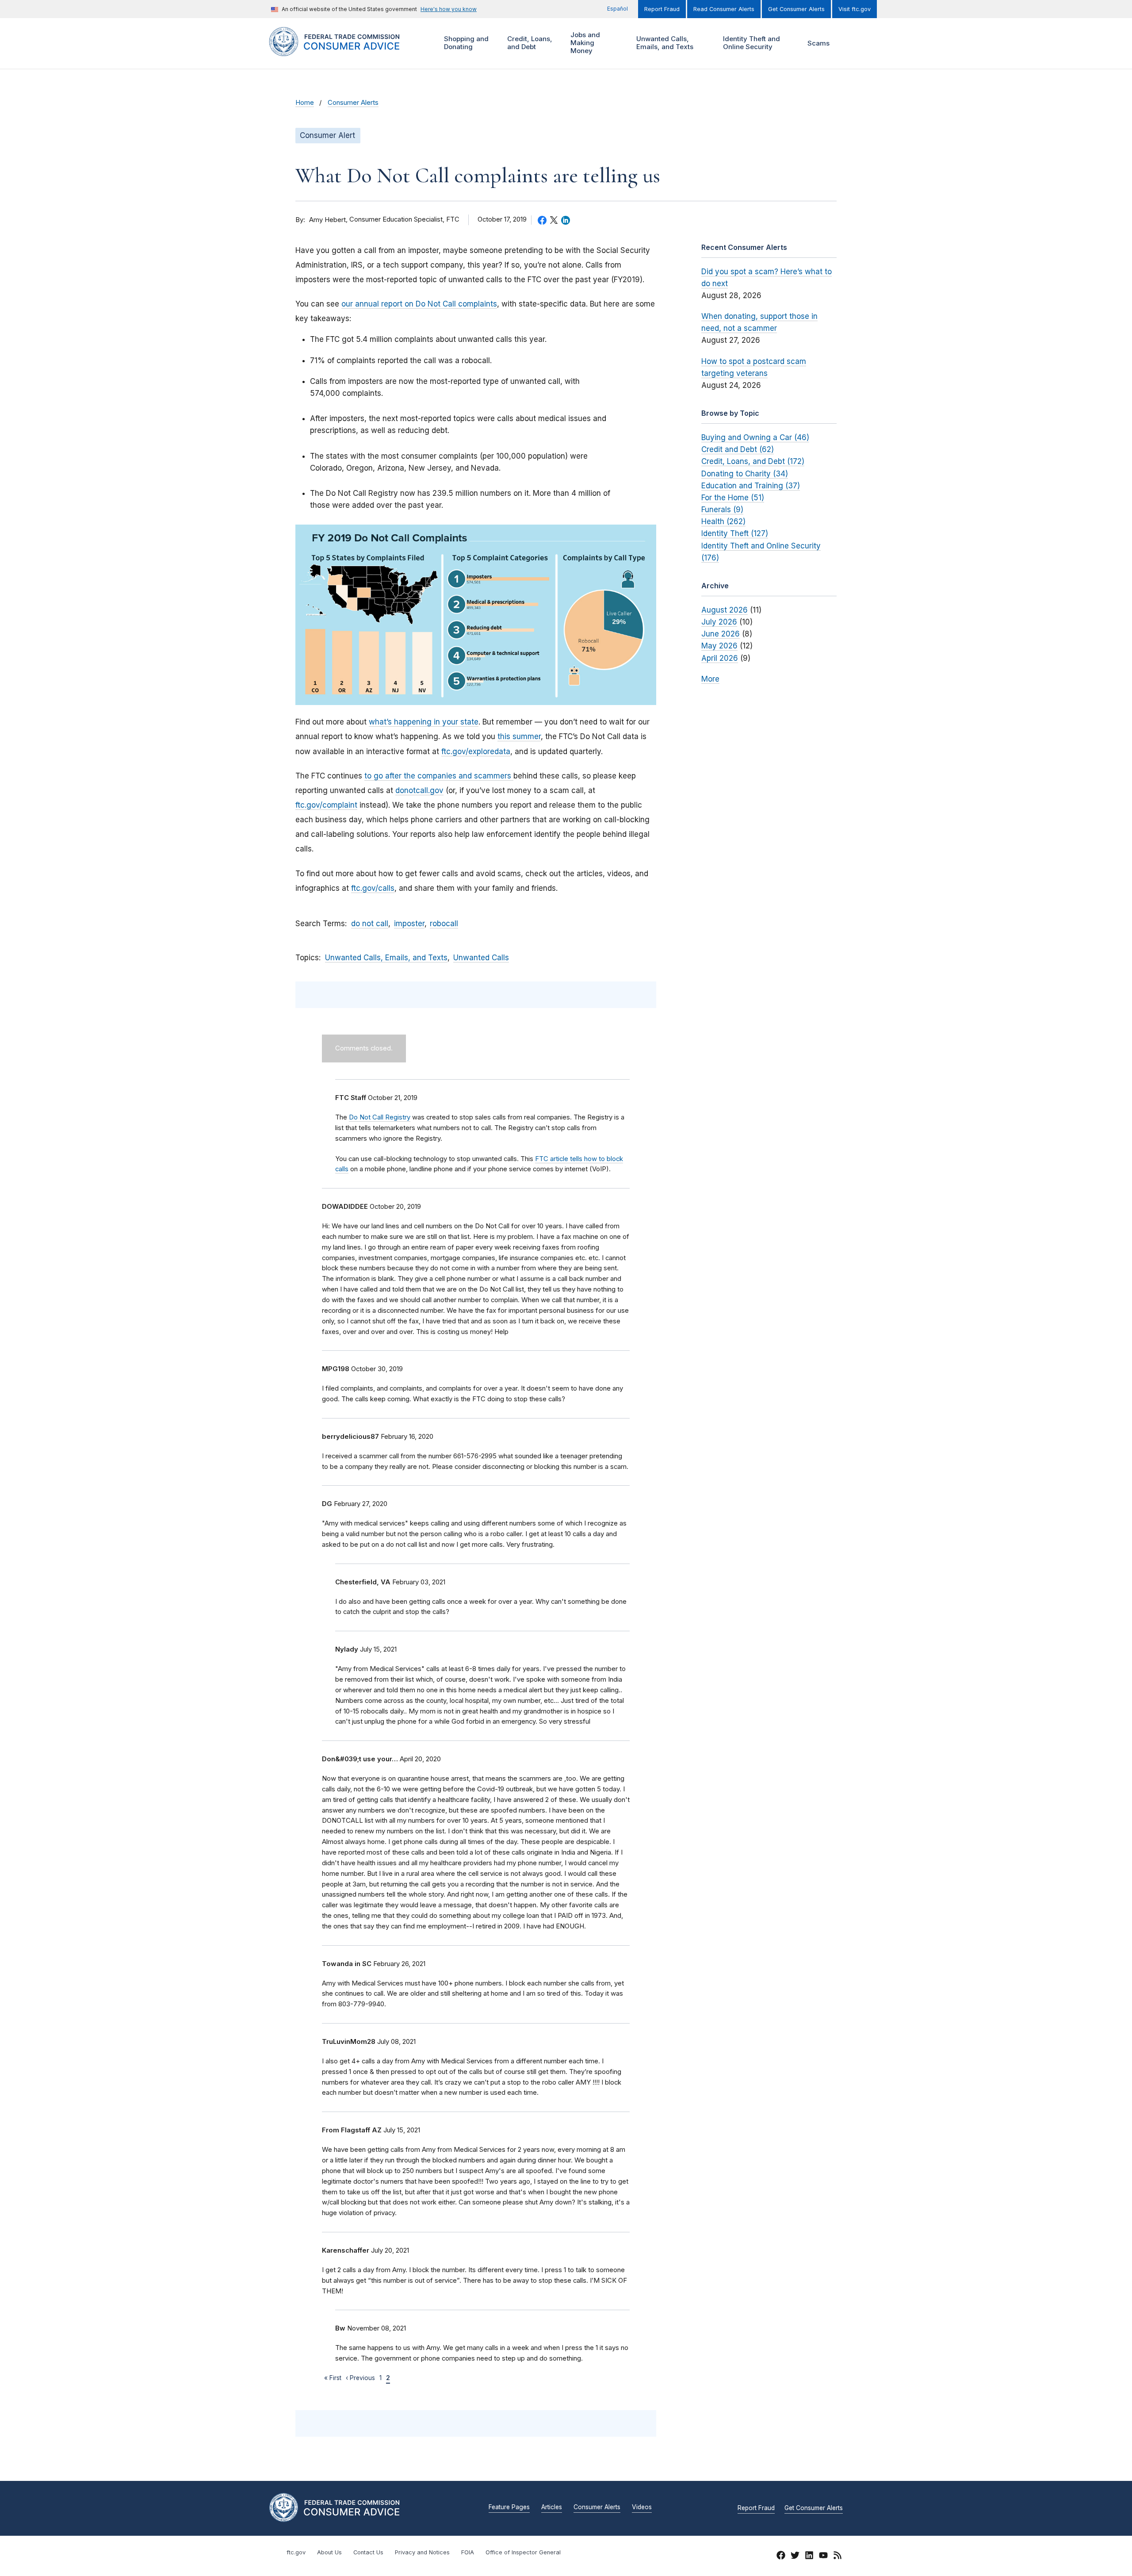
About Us (329, 2552)
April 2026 (720, 658)
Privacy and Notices (422, 2552)
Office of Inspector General (523, 2552)
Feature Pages (509, 2507)
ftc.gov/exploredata (476, 751)
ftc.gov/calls (373, 888)
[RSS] (838, 2557)
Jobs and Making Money (584, 43)
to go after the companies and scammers (439, 776)
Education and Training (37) (751, 486)
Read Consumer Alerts (724, 9)
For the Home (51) (733, 498)
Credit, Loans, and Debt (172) (753, 461)
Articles (552, 2507)
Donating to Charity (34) (745, 474)
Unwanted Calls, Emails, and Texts (664, 43)
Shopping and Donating (465, 43)
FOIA (468, 2552)
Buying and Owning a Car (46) (755, 437)
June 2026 (721, 634)
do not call (370, 924)
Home (305, 103)
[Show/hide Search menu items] (851, 43)
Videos (642, 2507)
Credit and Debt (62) (738, 449)
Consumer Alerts (353, 103)
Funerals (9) (722, 510)
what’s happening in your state (424, 722)
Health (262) (723, 521)
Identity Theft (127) (735, 533)
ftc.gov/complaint (326, 805)
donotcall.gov (419, 790)
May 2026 (719, 646)
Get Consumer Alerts (796, 9)
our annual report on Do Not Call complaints (419, 304)
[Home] (345, 51)
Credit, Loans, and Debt (529, 43)
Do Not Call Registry (380, 1117)
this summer (519, 736)
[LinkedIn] (809, 2557)
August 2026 (725, 610)
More (710, 679)
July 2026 (719, 622)
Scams (818, 43)
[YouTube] (823, 2557)
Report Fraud (662, 9)
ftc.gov (296, 2552)
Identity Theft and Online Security (750, 43)
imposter (409, 924)
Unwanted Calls (481, 958)
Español (618, 9)
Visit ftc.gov (855, 9)
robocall (444, 924)
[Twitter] (795, 2557)
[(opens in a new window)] (476, 615)
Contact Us (368, 2552)
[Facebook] (781, 2557)
